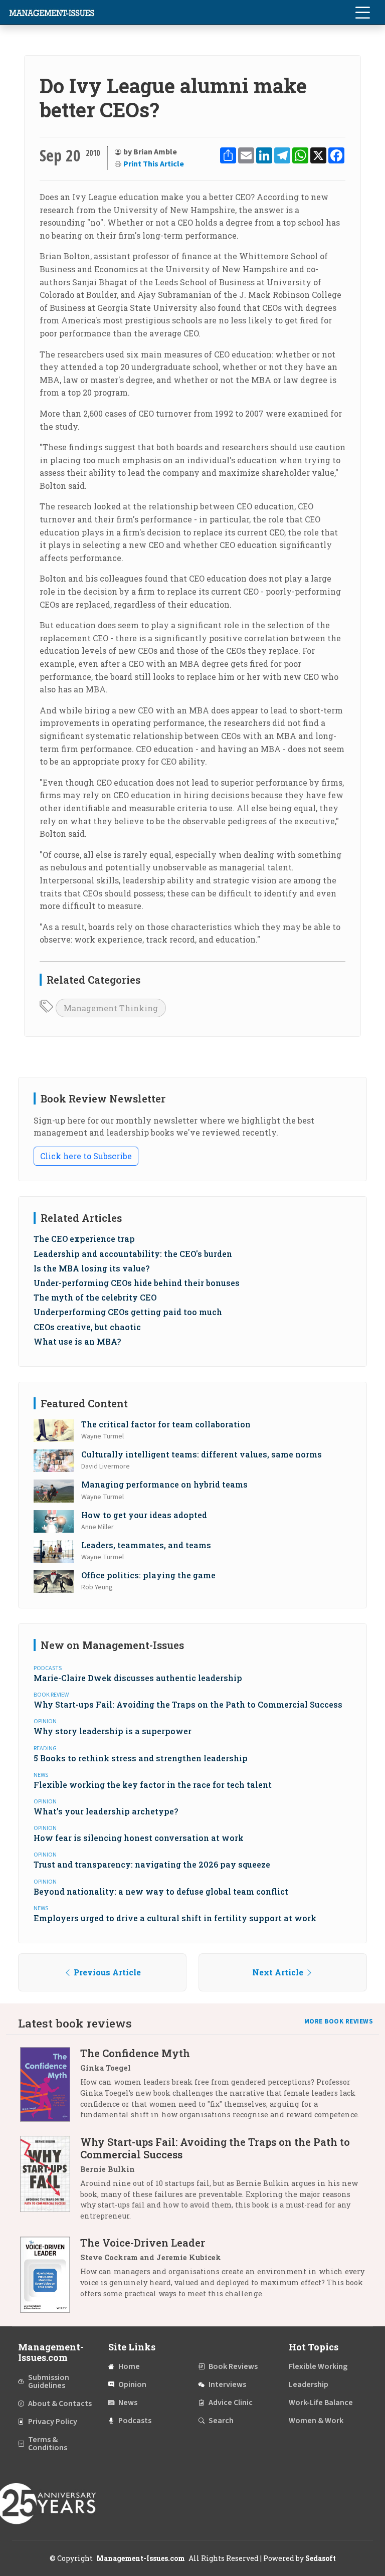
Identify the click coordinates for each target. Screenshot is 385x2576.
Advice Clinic (231, 2403)
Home (129, 2366)
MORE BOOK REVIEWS (339, 2021)
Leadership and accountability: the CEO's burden (133, 1254)
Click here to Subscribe (86, 1156)
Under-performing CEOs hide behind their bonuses (137, 1283)
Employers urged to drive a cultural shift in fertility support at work (175, 1918)
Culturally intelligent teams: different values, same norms (202, 1454)
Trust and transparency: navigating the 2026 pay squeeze (152, 1864)
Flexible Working (318, 2366)
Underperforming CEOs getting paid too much (128, 1312)
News (128, 2403)
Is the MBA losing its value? (91, 1268)
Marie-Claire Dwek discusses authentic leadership (138, 1678)
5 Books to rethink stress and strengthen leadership (141, 1758)
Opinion (132, 2384)
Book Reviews (233, 2366)
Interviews (227, 2384)
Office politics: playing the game (148, 1575)
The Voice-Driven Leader (143, 2243)
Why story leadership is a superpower (113, 1731)
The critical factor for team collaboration (166, 1424)
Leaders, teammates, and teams (146, 1545)
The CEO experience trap (84, 1239)
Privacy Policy (53, 2422)
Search (221, 2421)
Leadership (309, 2384)
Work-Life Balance (321, 2403)
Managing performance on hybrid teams (164, 1484)
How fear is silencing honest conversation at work (139, 1838)
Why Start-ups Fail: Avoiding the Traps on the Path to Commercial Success (188, 1704)
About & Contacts (60, 2404)
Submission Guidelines (49, 2381)
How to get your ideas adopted (144, 1515)
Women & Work (316, 2421)
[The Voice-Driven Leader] (50, 2274)
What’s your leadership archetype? (106, 1811)
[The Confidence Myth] (50, 2087)
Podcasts (135, 2421)
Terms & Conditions (48, 2444)
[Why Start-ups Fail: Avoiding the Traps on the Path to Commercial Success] (50, 2182)
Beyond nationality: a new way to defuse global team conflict (161, 1891)
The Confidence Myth (135, 2053)
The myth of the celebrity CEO (95, 1297)
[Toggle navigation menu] (362, 13)
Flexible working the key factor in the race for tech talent (153, 1785)
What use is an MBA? (77, 1341)
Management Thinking (111, 1008)
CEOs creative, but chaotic (87, 1327)
